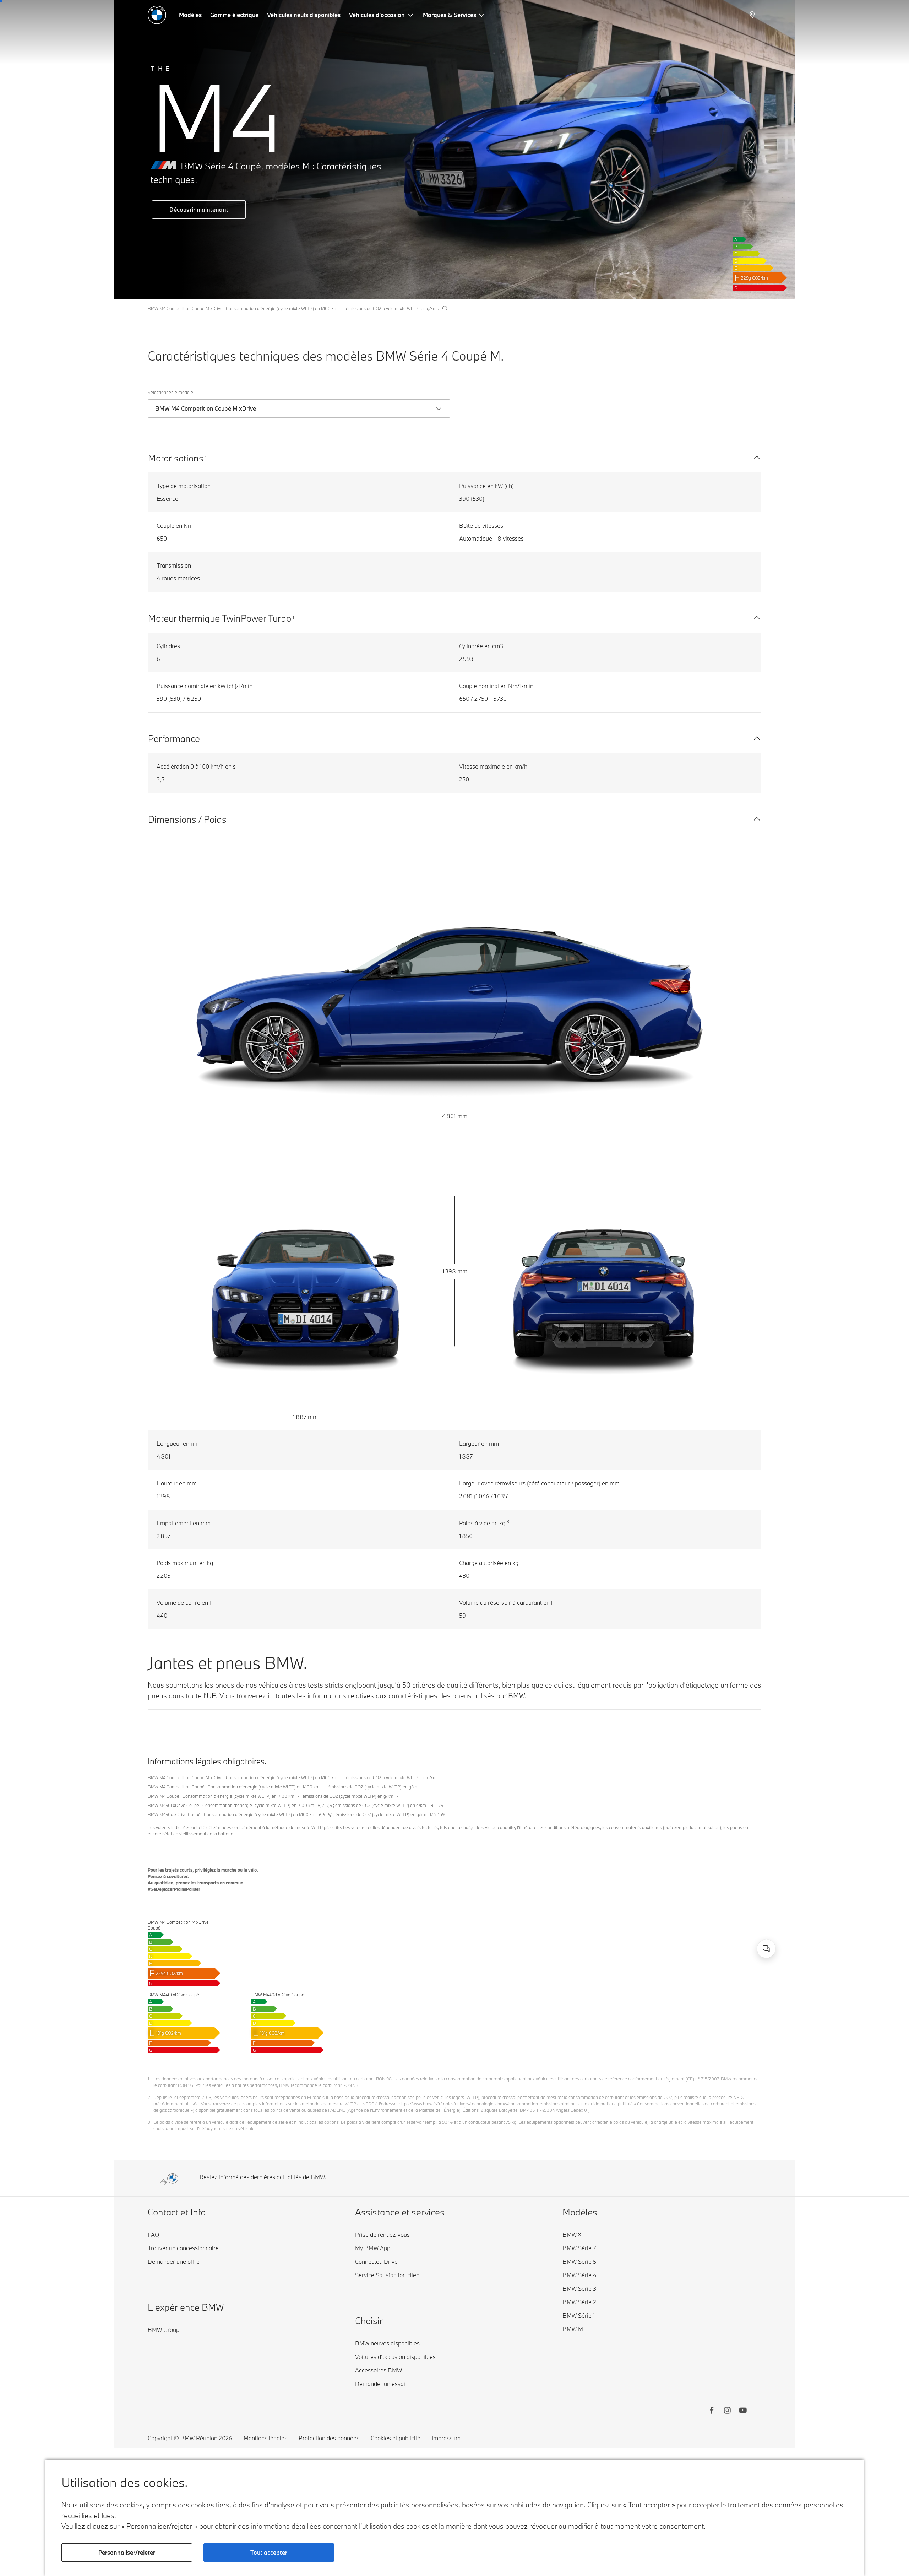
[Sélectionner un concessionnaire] (753, 15)
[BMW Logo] (157, 15)
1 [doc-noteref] (206, 458)
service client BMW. (686, 1942)
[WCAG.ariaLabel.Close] (746, 1906)
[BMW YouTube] (743, 2411)
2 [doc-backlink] (149, 2097)
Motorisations (176, 458)
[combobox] (766, 1949)
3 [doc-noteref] (508, 1521)
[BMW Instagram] (727, 2411)
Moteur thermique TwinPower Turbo (220, 618)
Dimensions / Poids (187, 819)
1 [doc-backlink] (148, 2079)
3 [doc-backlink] (149, 2122)
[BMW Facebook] (712, 2411)
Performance (174, 738)
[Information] (445, 308)
